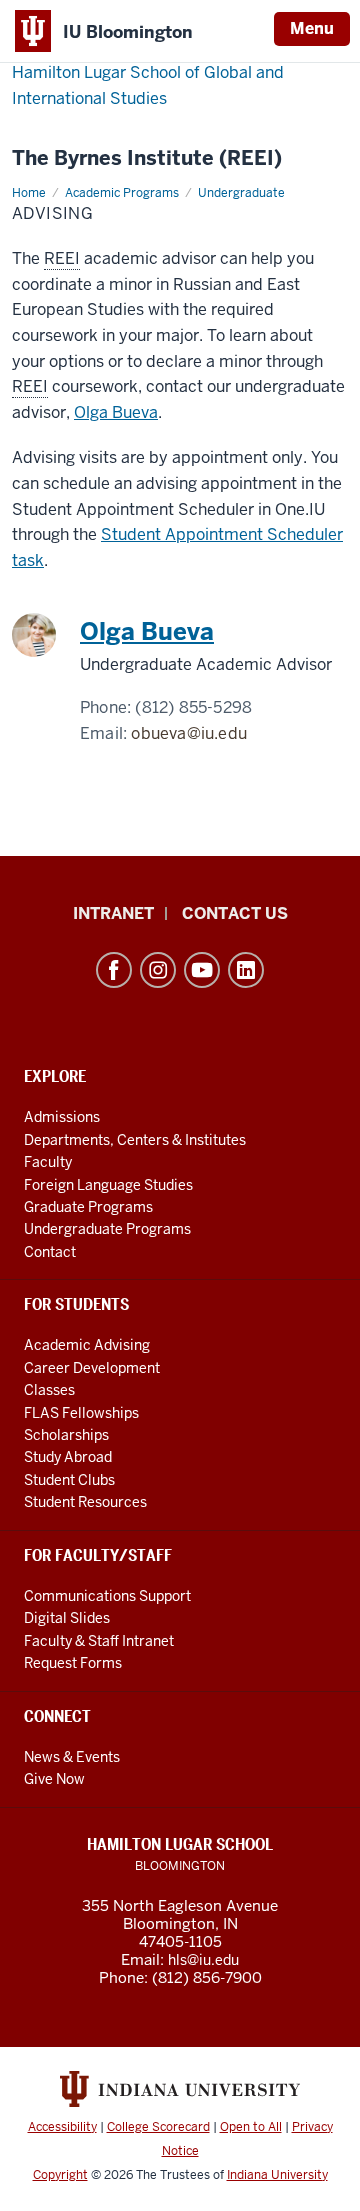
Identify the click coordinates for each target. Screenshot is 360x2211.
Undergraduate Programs (107, 1229)
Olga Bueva (116, 412)
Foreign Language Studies (108, 1185)
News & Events (72, 1757)
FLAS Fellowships (81, 1413)
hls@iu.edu (203, 1960)
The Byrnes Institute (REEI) (147, 158)
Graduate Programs (88, 1207)
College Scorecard (158, 2127)
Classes (49, 1390)
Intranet (113, 913)
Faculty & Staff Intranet (99, 1641)
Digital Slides (67, 1618)
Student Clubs (69, 1480)
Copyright (60, 2175)
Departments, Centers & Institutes (135, 1140)
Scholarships (66, 1435)
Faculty (48, 1162)
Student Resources (85, 1502)
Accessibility (62, 2127)
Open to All (251, 2127)
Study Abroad (68, 1457)
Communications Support (107, 1596)
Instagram (158, 970)
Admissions (62, 1117)
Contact (50, 1252)
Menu (312, 28)
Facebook (114, 970)
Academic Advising (87, 1345)
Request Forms (73, 1663)
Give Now (54, 1779)
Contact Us (235, 913)
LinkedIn (246, 970)
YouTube (202, 970)
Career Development (92, 1368)
